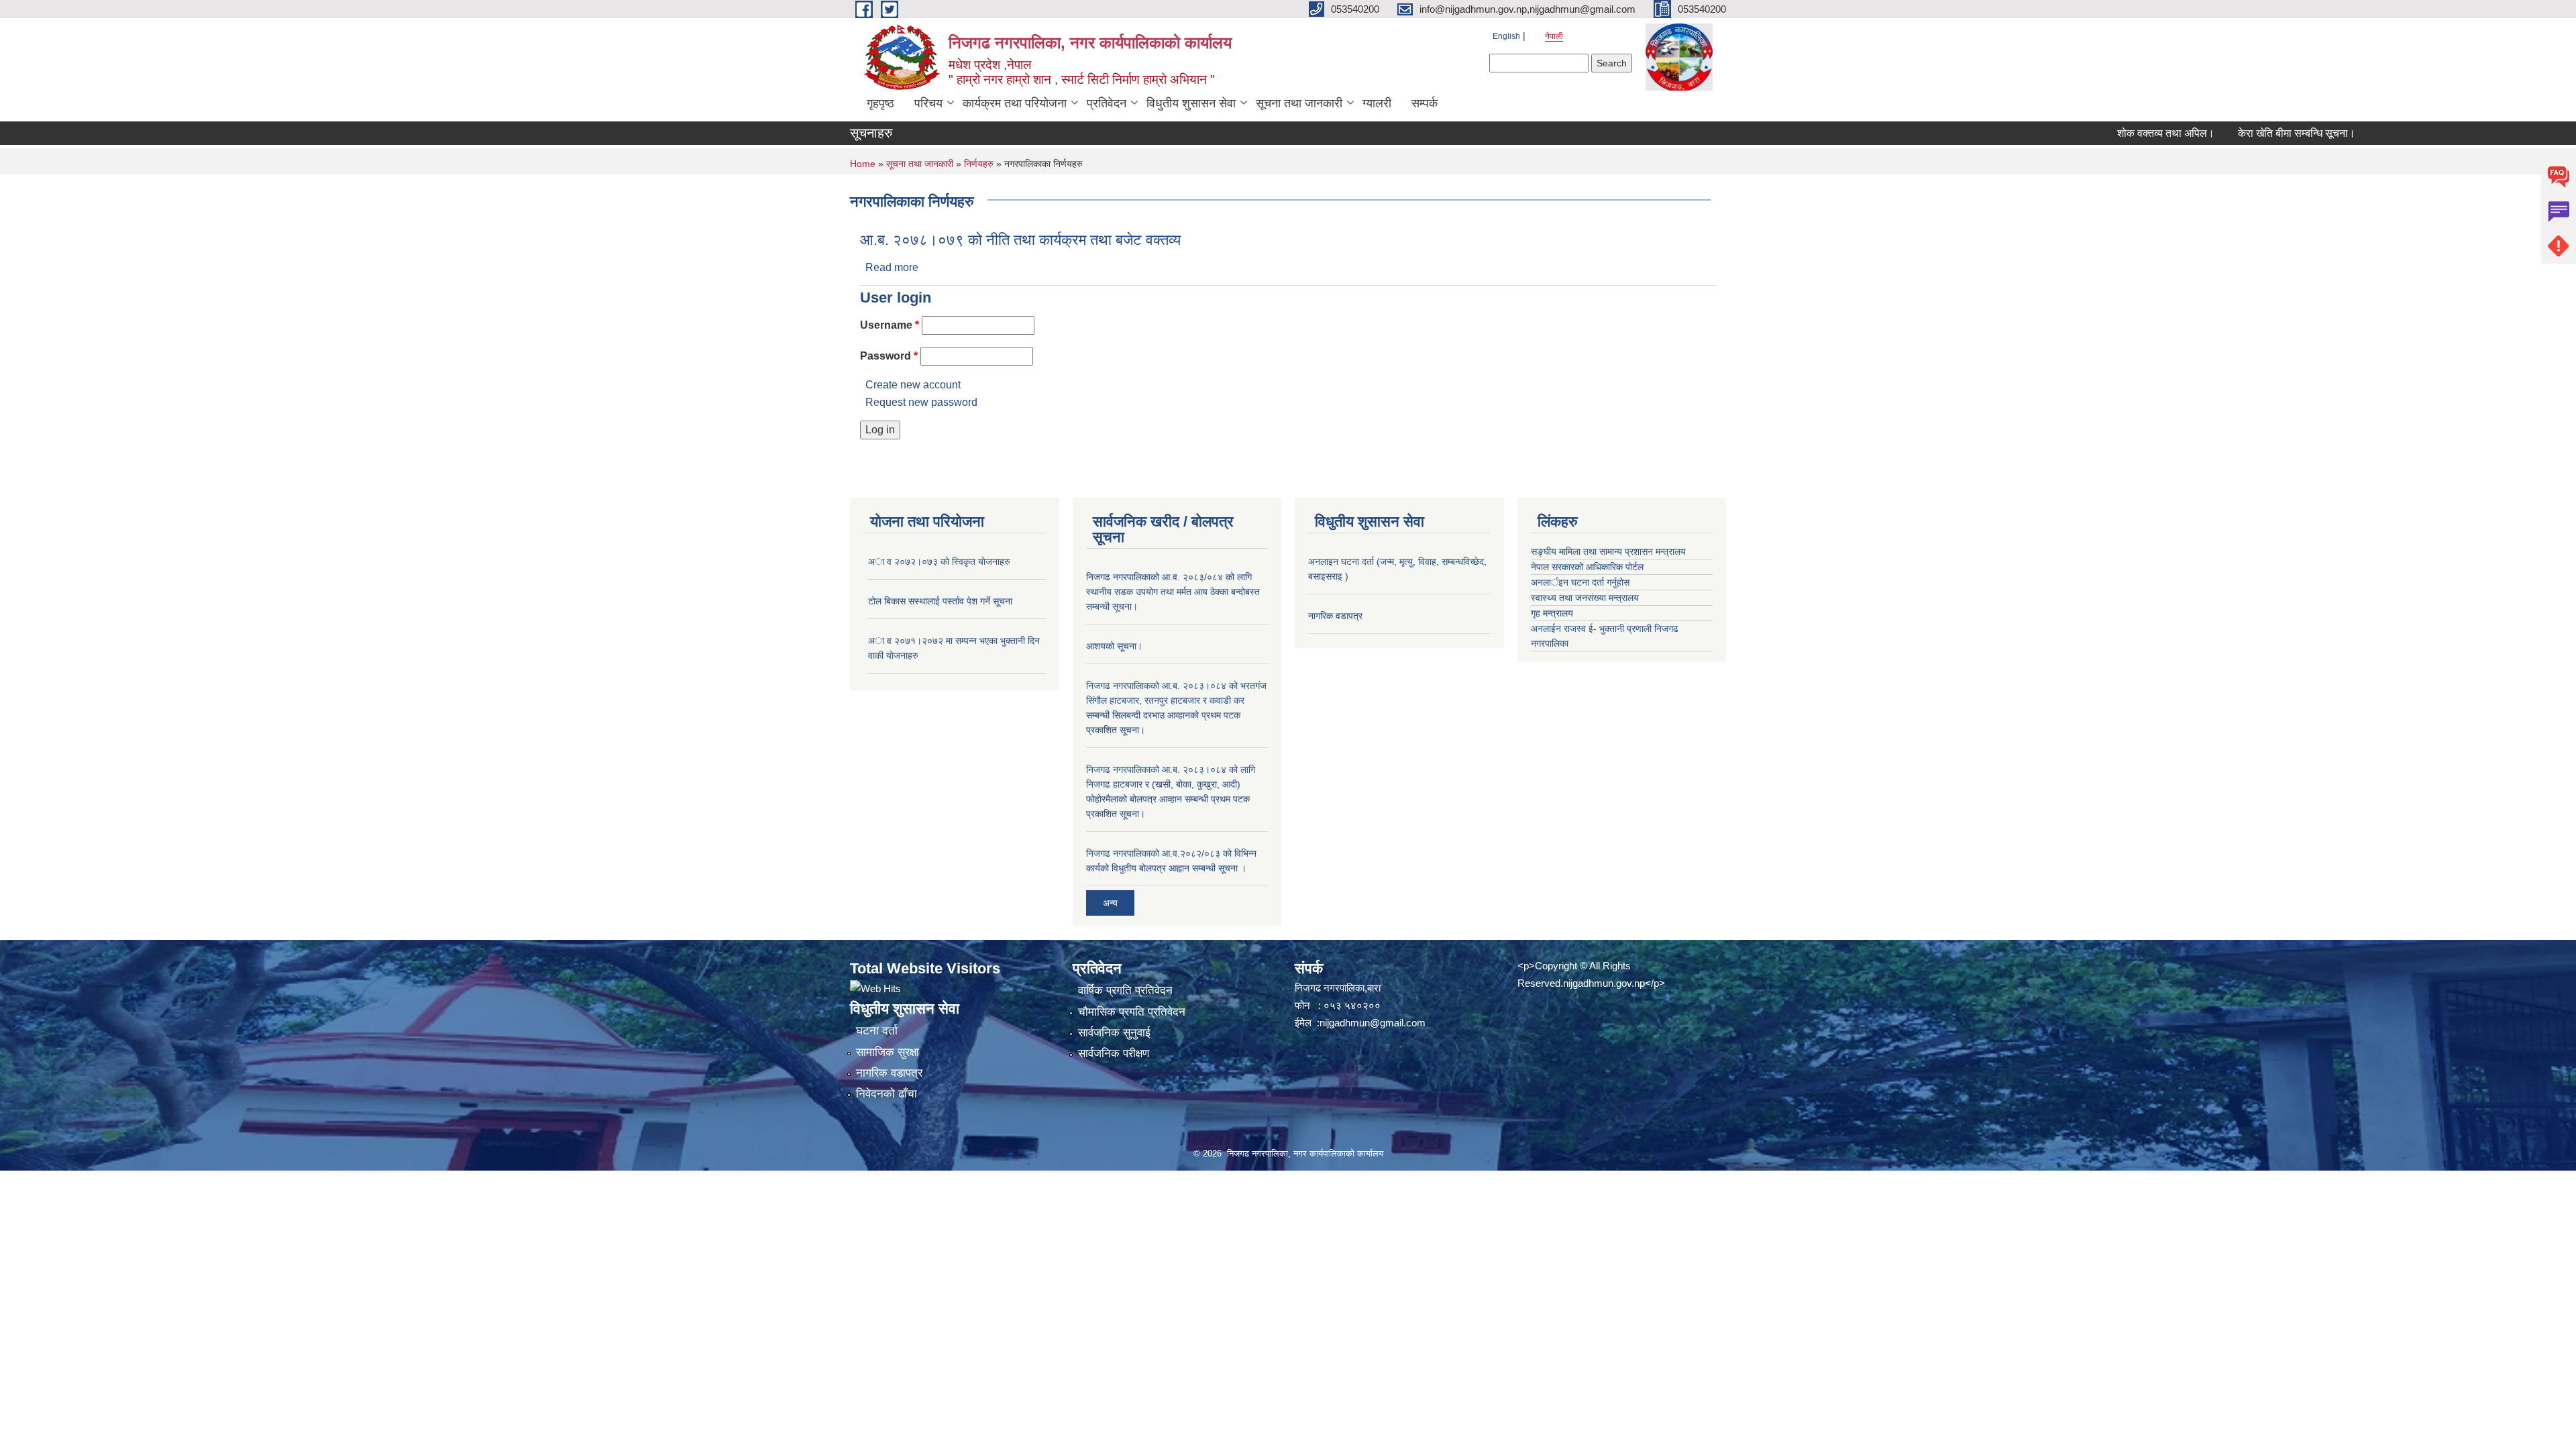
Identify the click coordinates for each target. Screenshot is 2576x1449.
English (1506, 36)
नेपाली (1554, 36)
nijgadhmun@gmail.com (1373, 1023)
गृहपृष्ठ (880, 103)
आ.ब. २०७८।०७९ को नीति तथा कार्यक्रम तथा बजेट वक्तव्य (1020, 240)
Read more (892, 267)
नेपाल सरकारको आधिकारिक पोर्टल (1587, 567)
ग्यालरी (1377, 103)
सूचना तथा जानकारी (1299, 103)
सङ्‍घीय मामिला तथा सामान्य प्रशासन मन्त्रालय (1608, 551)
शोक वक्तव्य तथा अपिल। (2115, 133)
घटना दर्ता (877, 1031)
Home (863, 164)
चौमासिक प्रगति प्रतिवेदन (1132, 1012)
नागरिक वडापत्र (1335, 616)
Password (889, 356)
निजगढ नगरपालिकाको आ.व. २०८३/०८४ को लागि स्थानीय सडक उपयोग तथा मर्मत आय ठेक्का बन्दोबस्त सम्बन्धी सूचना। (1173, 592)
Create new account (913, 385)
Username (890, 325)
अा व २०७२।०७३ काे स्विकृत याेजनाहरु (939, 561)
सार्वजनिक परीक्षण (1114, 1054)
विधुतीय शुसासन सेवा (1191, 103)
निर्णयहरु (979, 164)
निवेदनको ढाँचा (887, 1094)
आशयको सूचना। (1114, 646)
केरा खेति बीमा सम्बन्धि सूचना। (2246, 133)
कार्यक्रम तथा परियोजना (1015, 103)
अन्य (1110, 903)
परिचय (928, 103)
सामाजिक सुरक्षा (888, 1052)
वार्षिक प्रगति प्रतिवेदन (1125, 990)
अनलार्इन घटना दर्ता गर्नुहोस (1580, 582)
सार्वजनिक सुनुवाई (1114, 1033)
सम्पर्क (1425, 103)
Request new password (921, 402)
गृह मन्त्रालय (1552, 613)
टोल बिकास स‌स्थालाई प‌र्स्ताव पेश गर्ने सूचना (940, 601)
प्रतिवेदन (1107, 103)
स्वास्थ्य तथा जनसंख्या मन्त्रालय (1585, 598)
